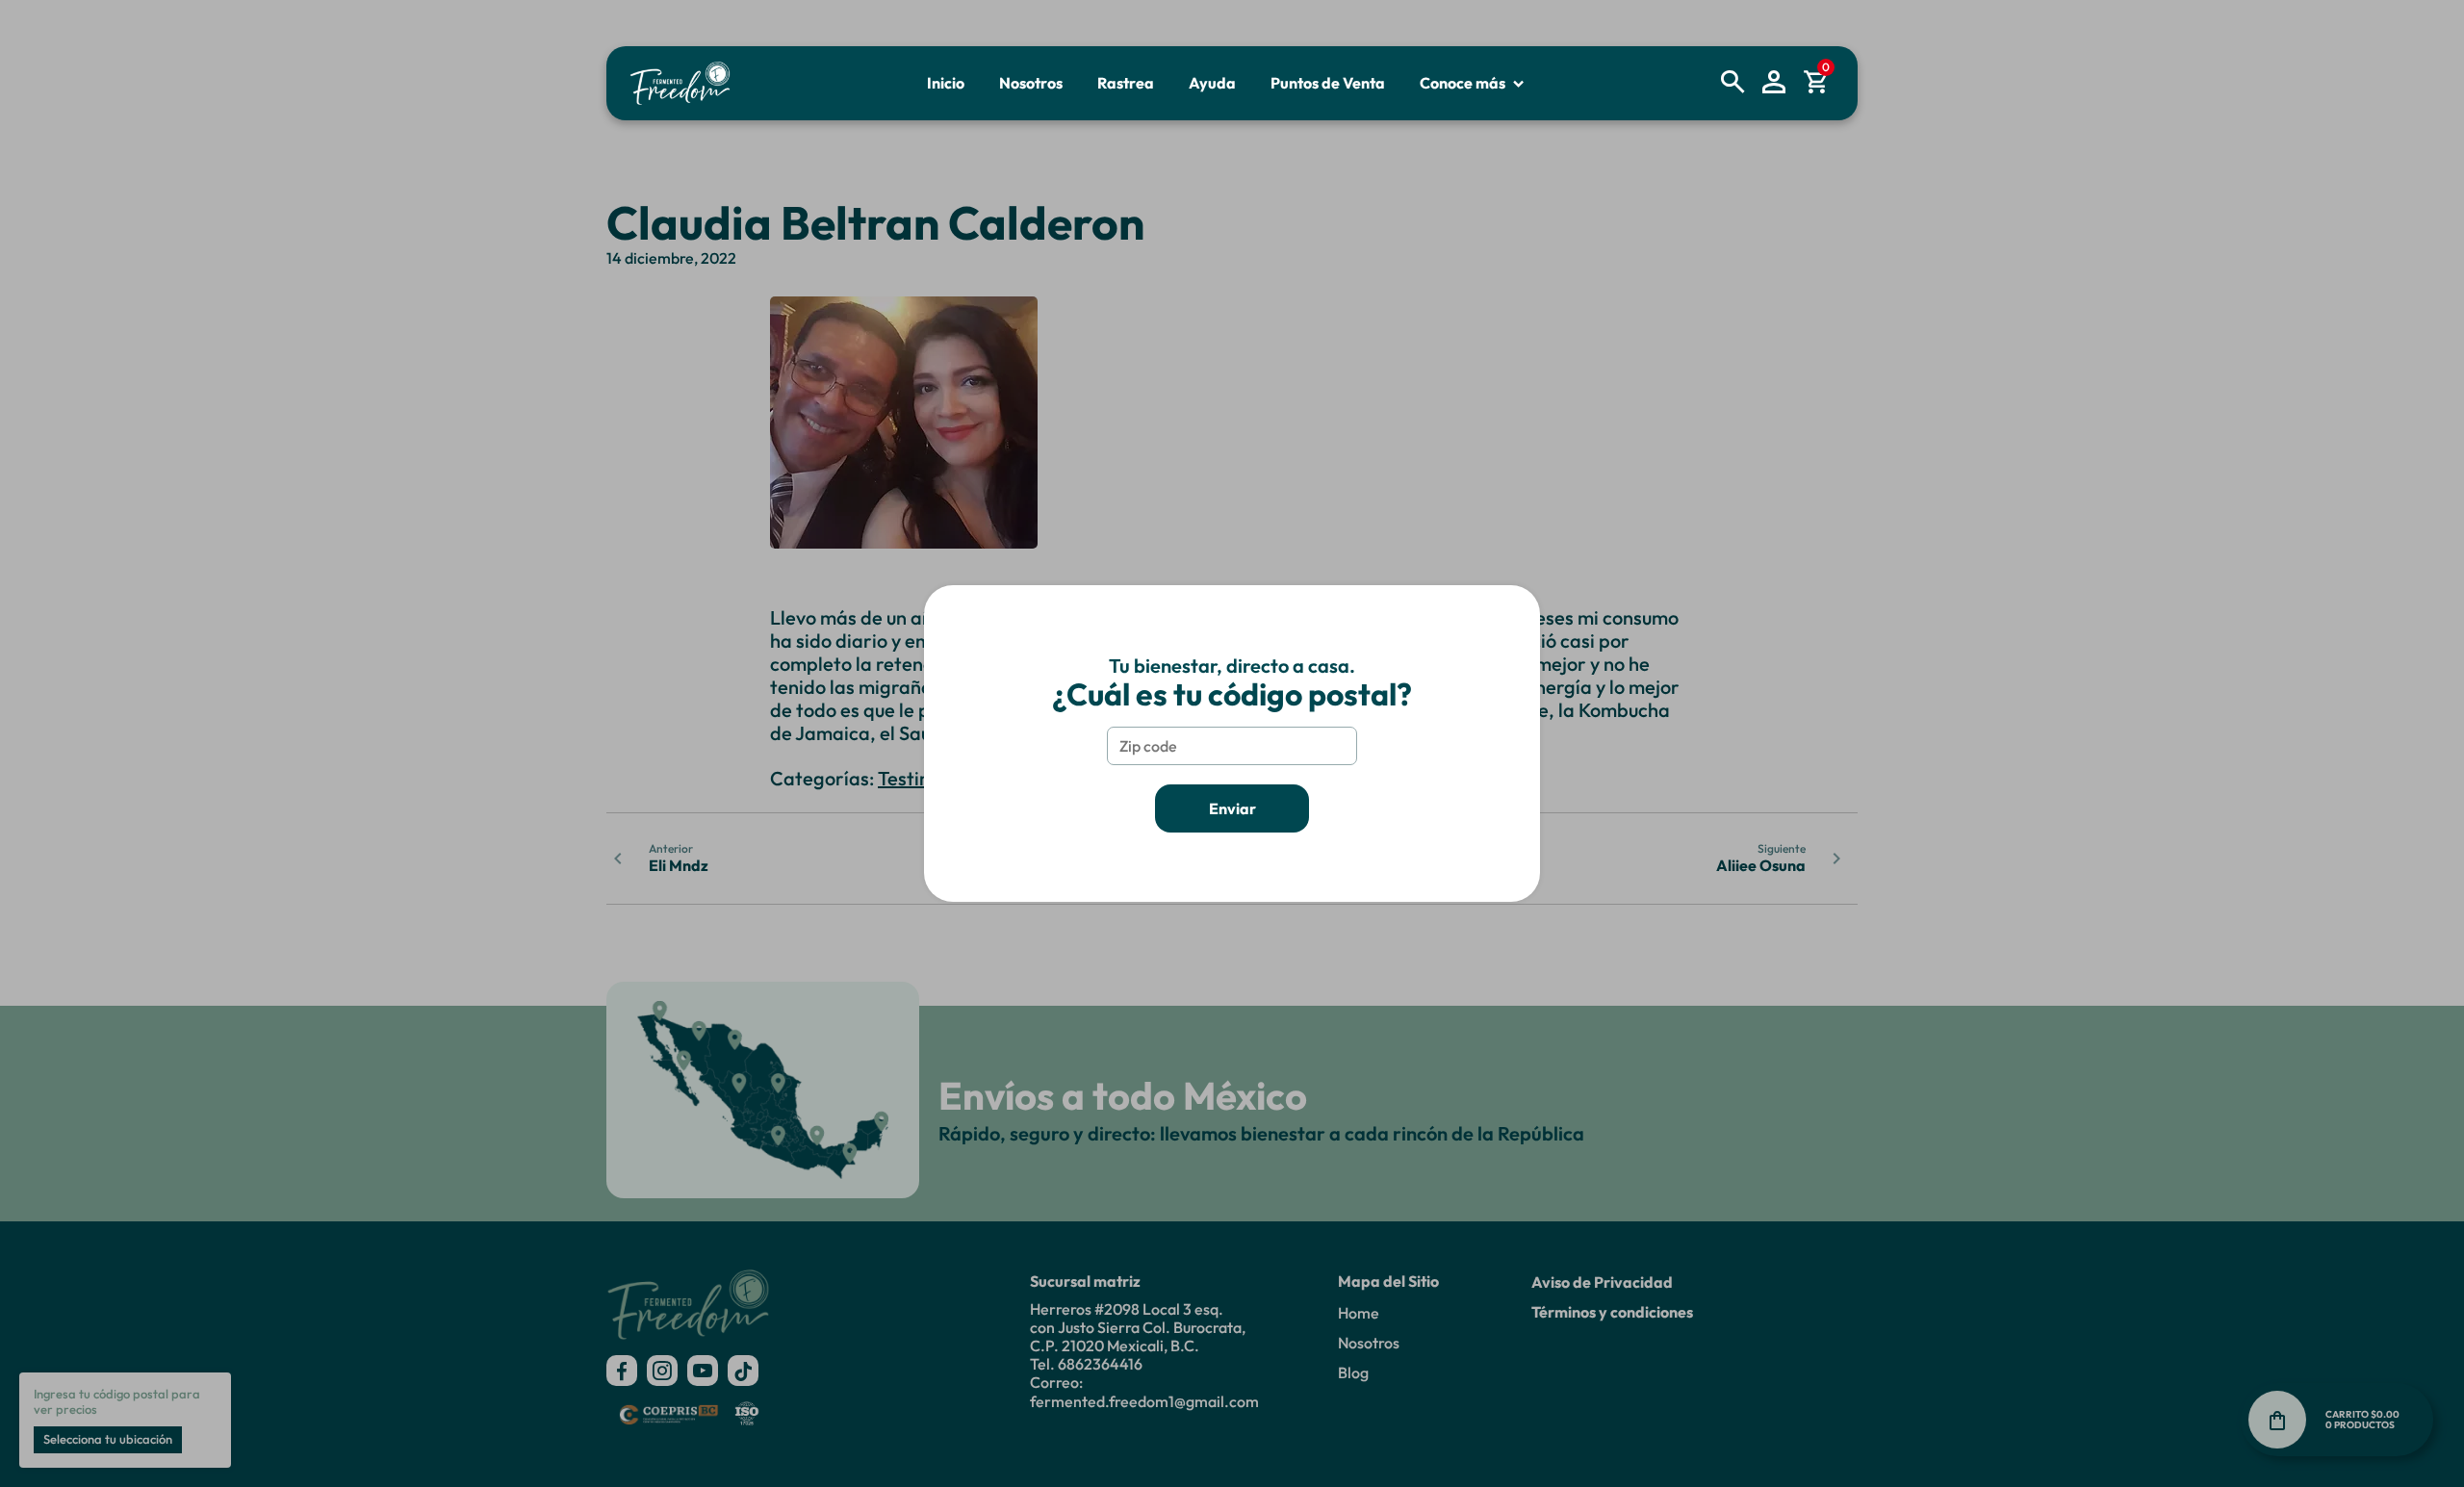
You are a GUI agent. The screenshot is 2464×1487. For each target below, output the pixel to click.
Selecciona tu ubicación (108, 1439)
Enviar (1232, 808)
